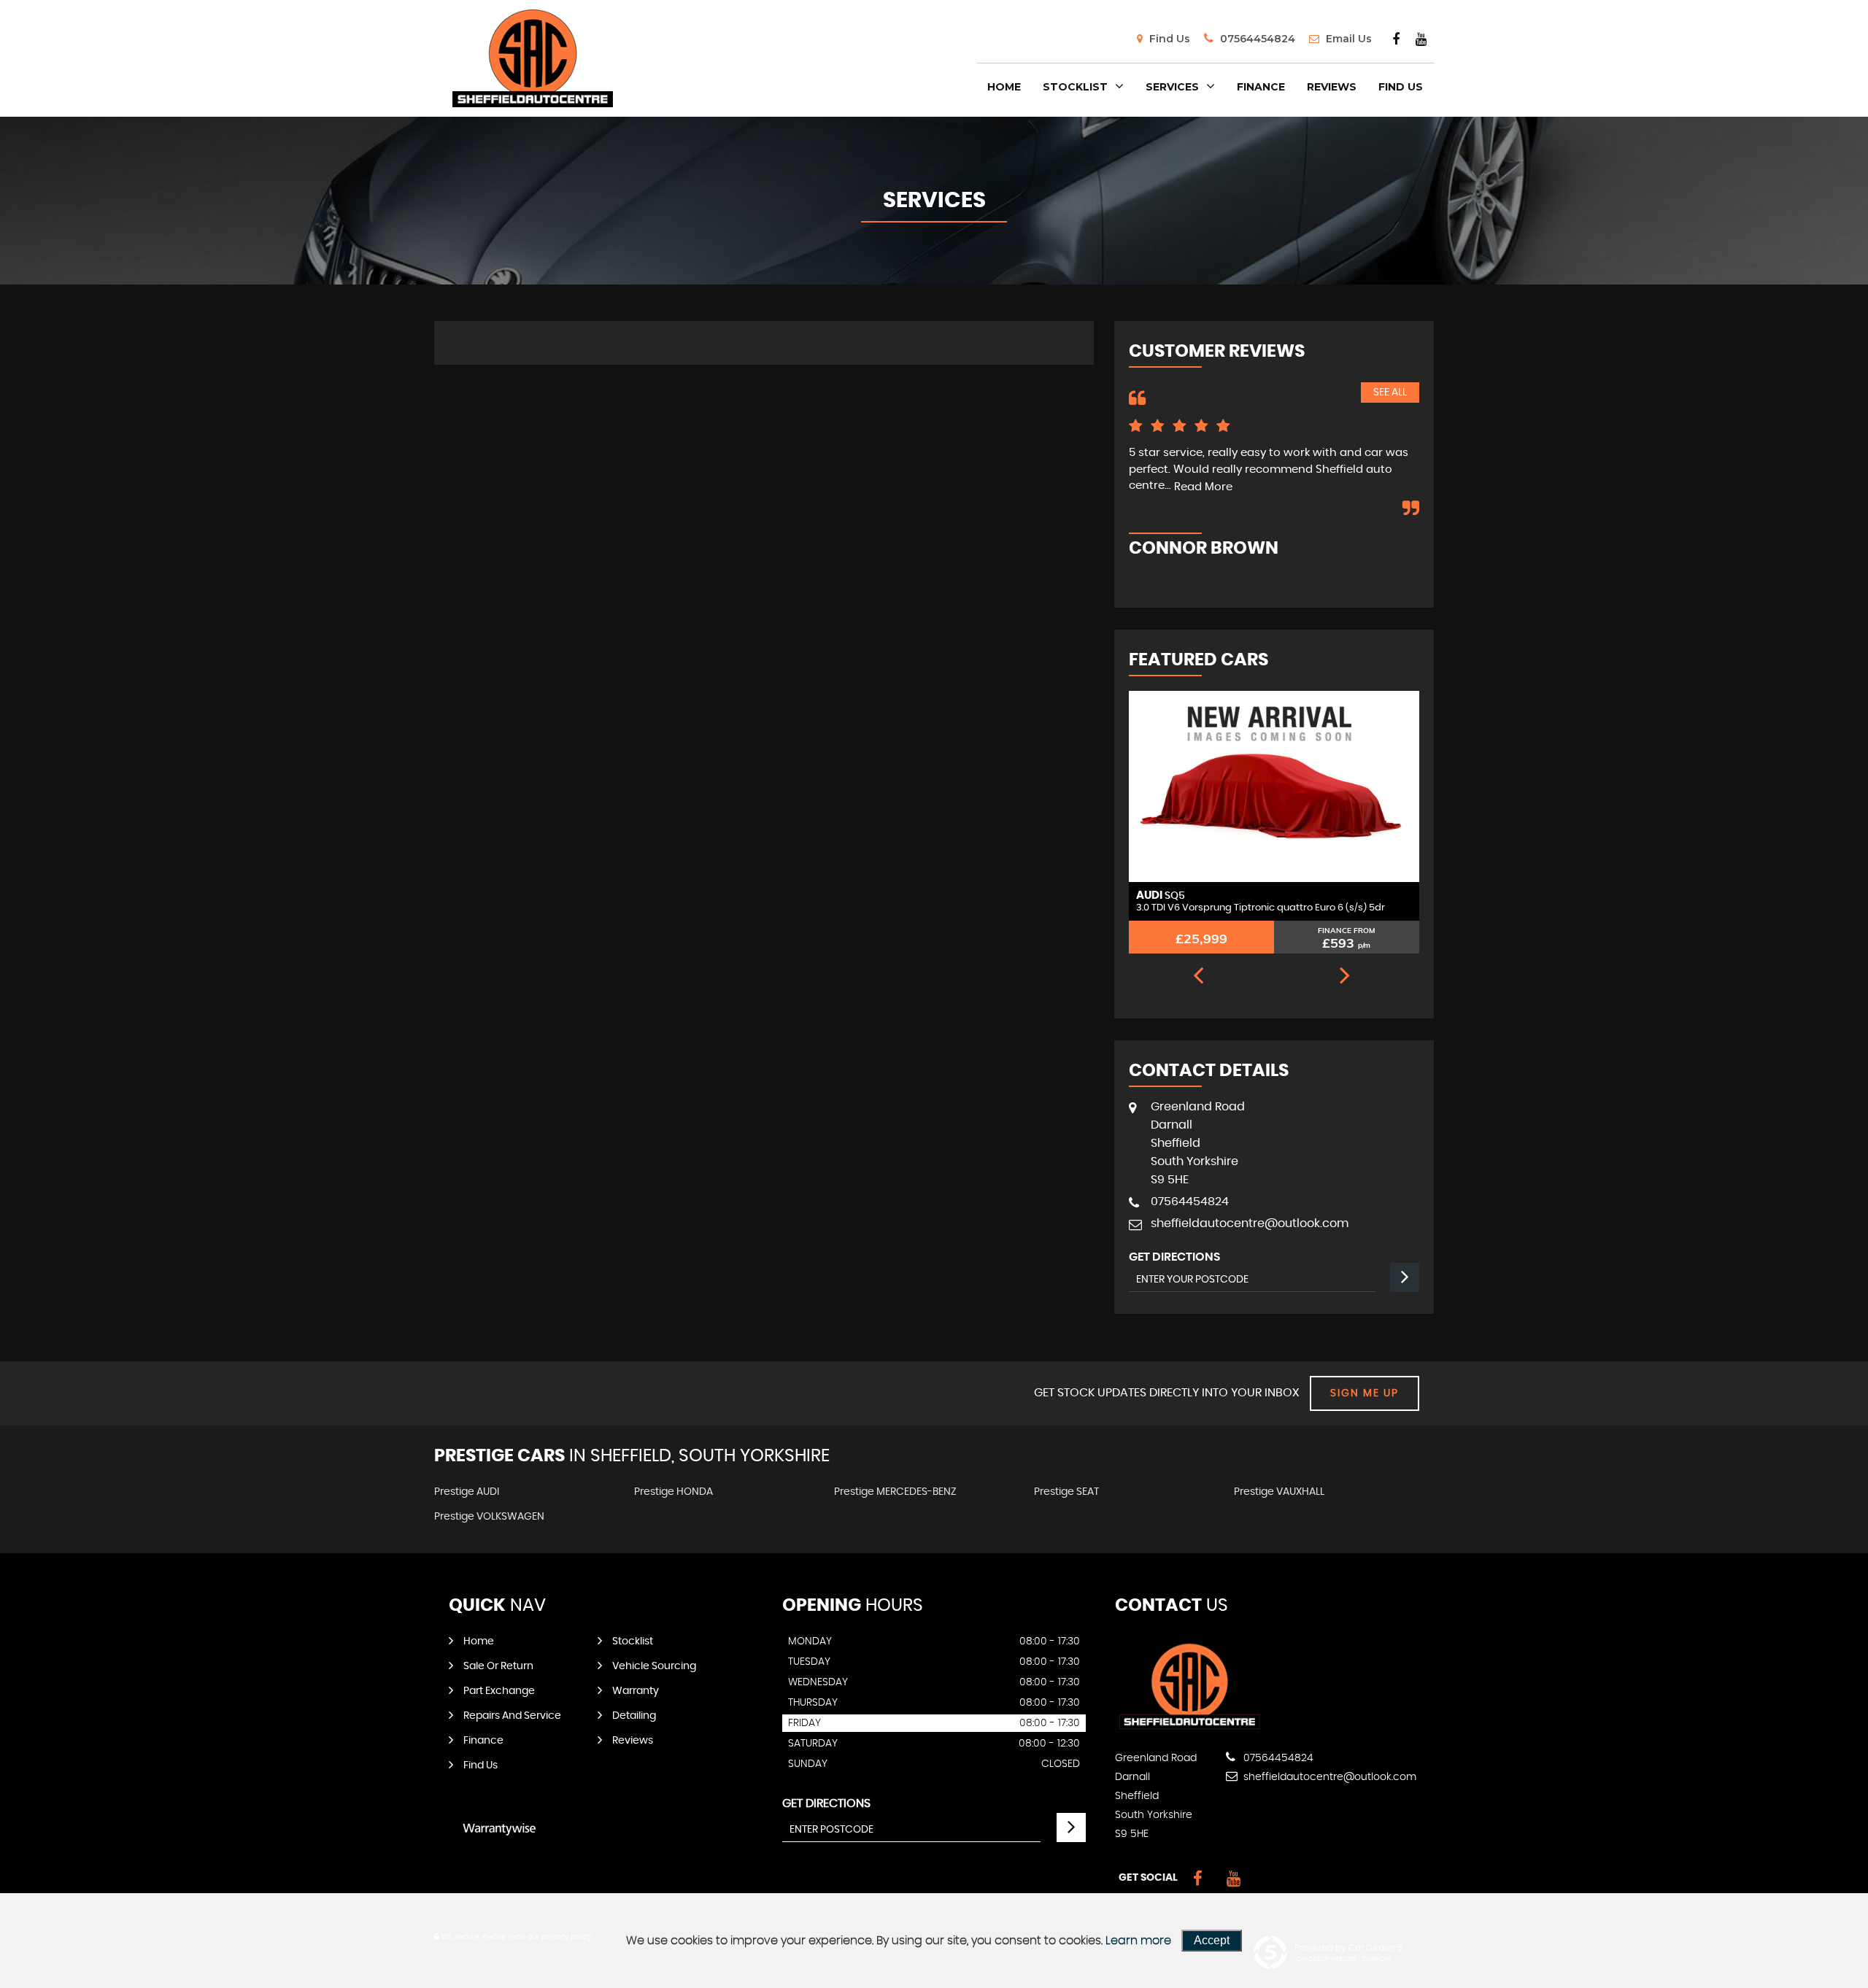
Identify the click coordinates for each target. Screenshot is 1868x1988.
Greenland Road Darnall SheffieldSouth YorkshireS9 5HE (1198, 1143)
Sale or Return (498, 1666)
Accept (1212, 1940)
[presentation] (1199, 977)
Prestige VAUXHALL (1279, 1492)
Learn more (1138, 1941)
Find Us (1168, 39)
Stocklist (1075, 87)
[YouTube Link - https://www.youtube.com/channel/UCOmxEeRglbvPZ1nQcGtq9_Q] (1421, 39)
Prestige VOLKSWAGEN (489, 1517)
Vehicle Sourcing (654, 1666)
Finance (1261, 87)
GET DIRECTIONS (826, 1803)
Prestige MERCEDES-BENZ (895, 1492)
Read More (1203, 487)
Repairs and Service (512, 1716)
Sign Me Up (1365, 1393)
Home (1004, 87)
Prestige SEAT (1066, 1492)
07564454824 (1256, 39)
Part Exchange (499, 1691)
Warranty (636, 1691)
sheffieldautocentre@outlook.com (1250, 1223)
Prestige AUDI (467, 1492)
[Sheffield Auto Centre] (1190, 1728)
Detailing (634, 1716)
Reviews (1332, 87)
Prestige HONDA (674, 1492)
